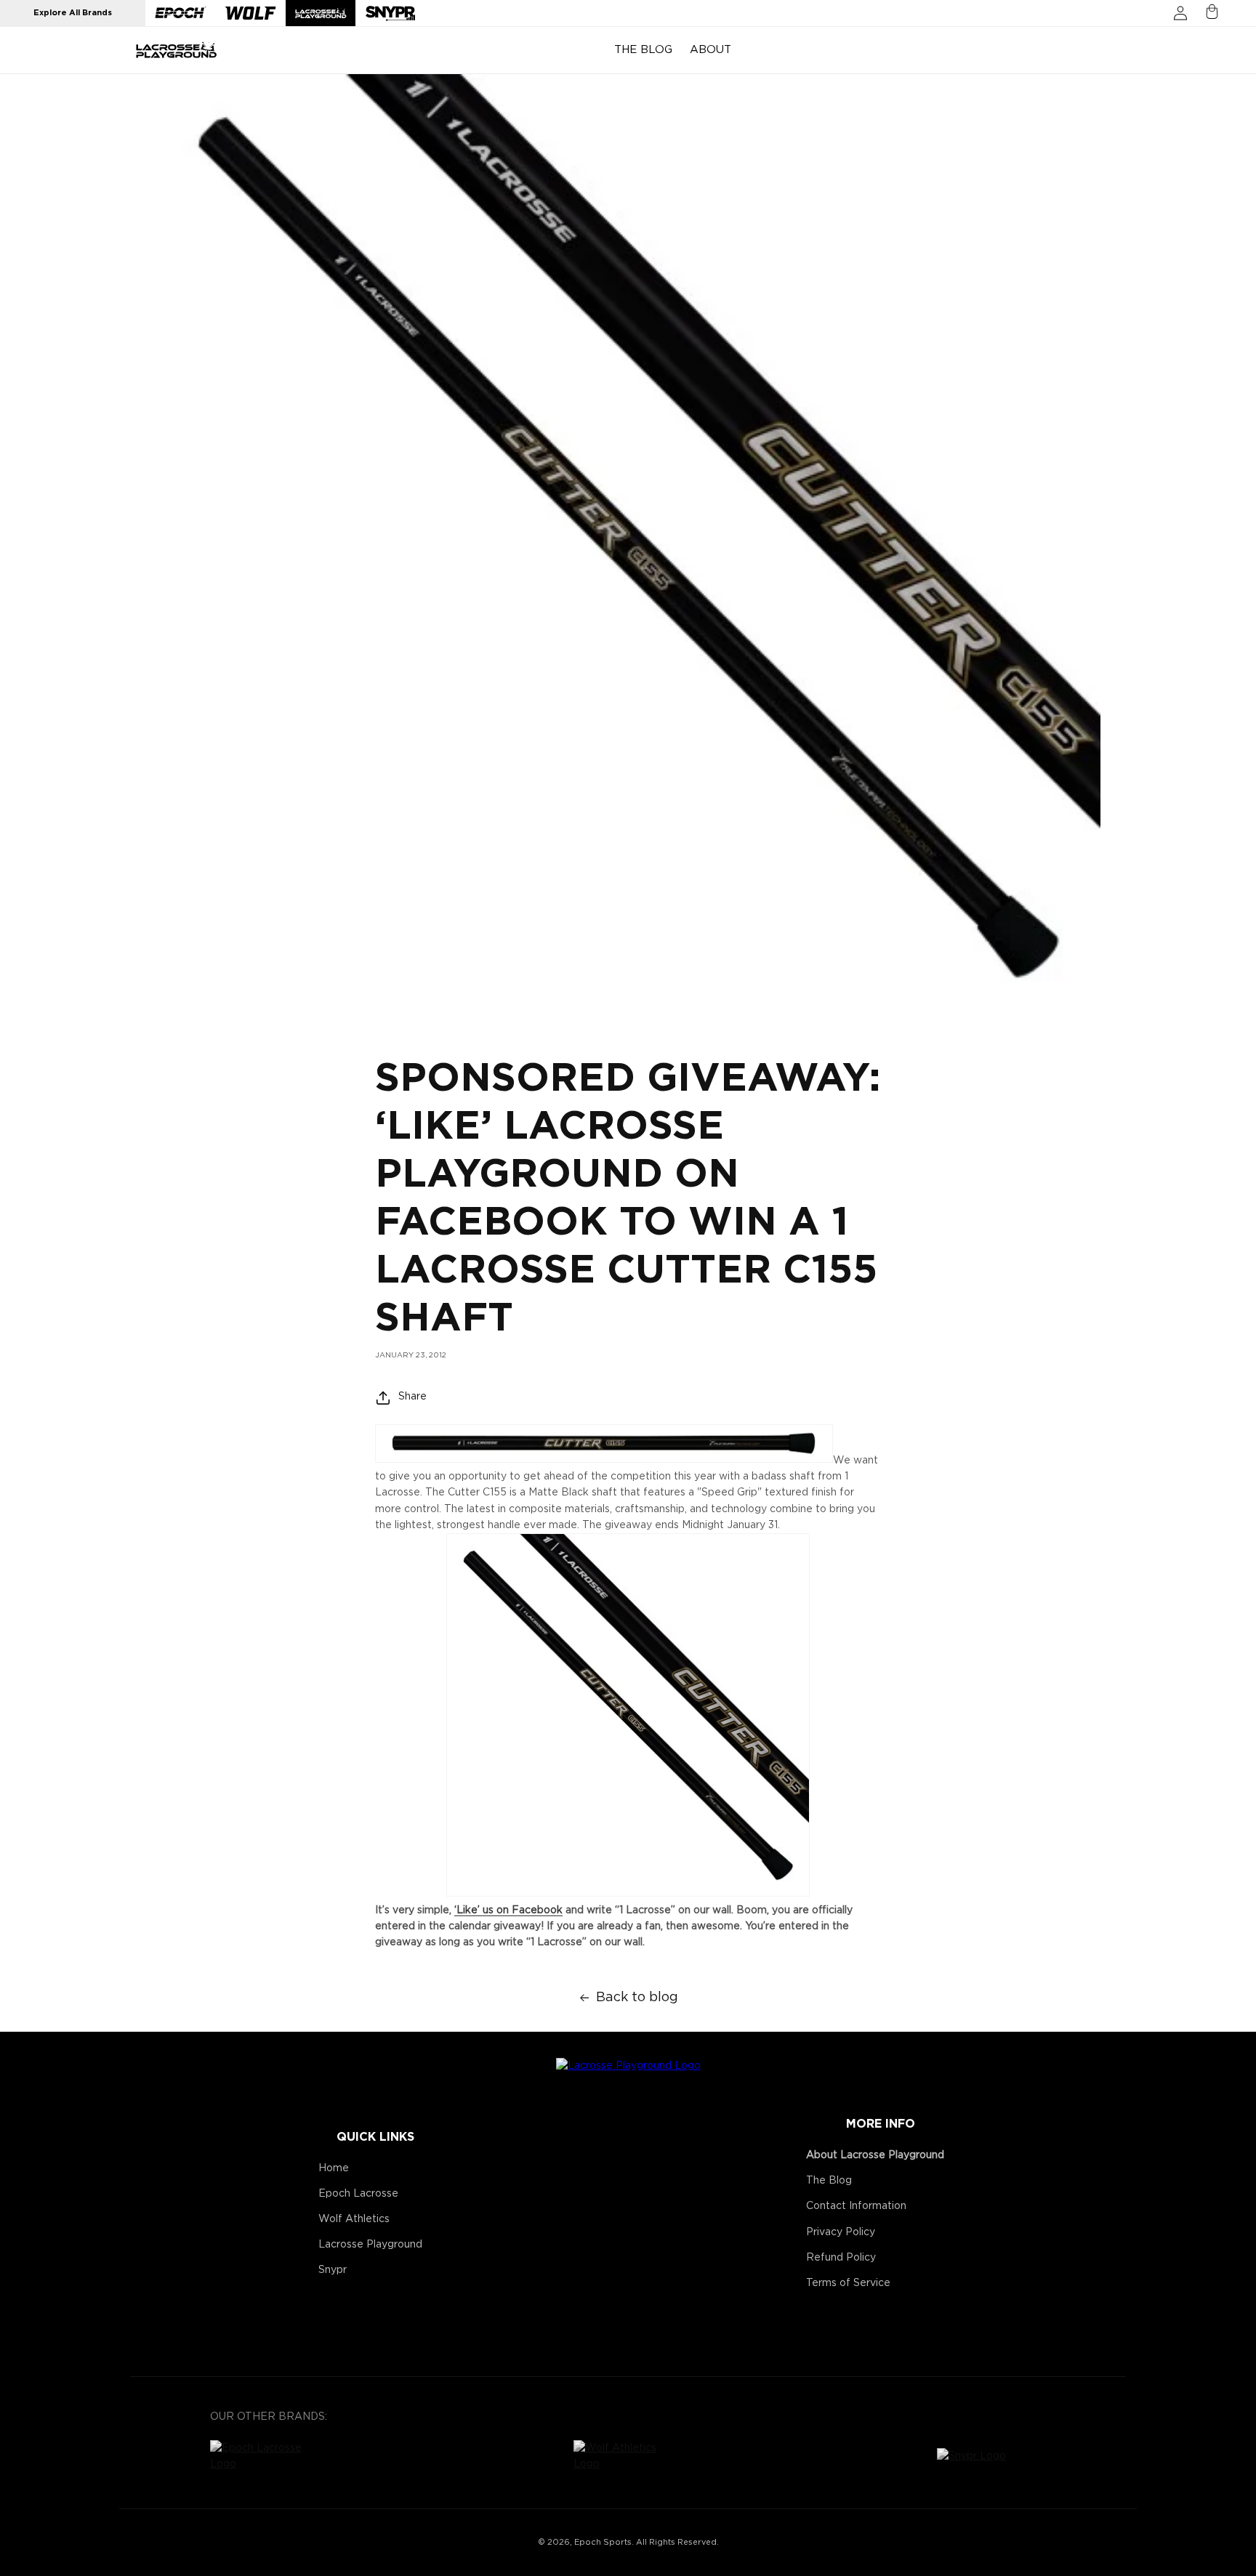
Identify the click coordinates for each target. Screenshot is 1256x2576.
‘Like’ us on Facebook (508, 1910)
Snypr (333, 2270)
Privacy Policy (841, 2232)
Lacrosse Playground (370, 2245)
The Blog (829, 2181)
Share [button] (412, 1397)
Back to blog (637, 1998)
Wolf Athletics (354, 2219)
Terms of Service (848, 2283)
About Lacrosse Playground (875, 2155)
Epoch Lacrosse (358, 2194)
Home (334, 2168)
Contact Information (856, 2206)
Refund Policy (841, 2258)
